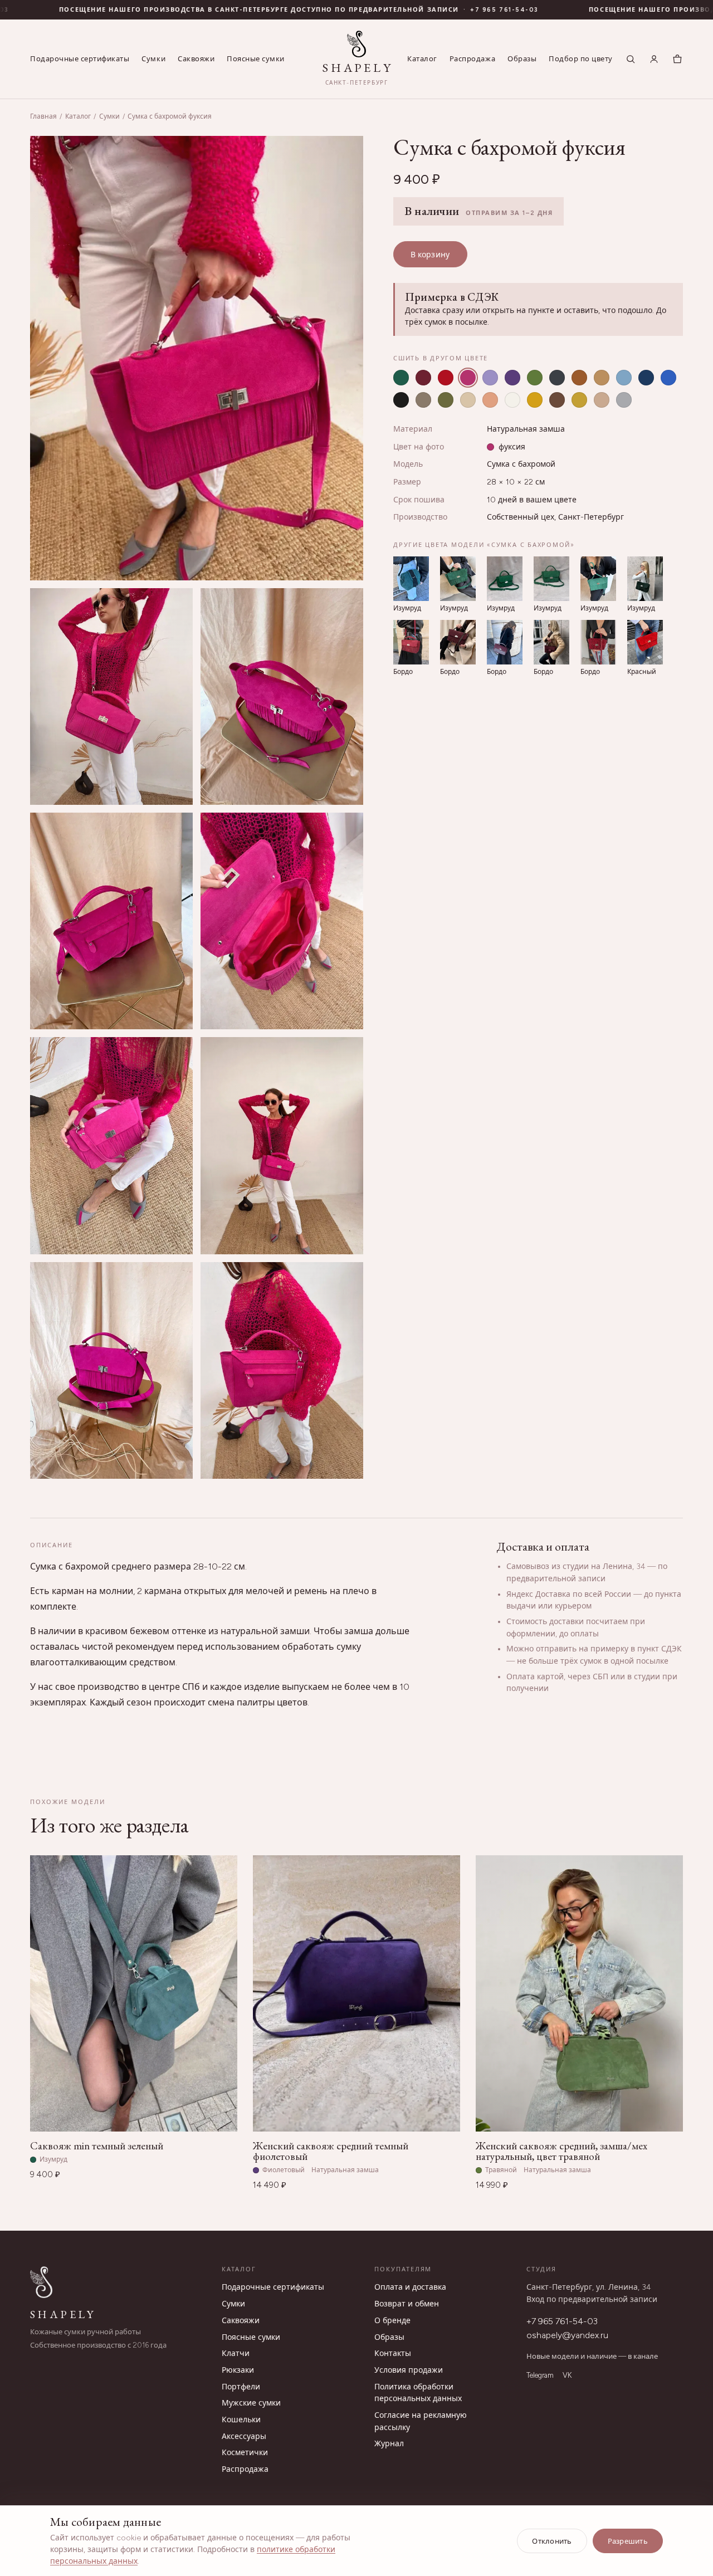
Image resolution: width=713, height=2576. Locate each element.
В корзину (430, 255)
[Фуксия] (468, 378)
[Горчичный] (579, 400)
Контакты (393, 2353)
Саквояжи (196, 59)
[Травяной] (535, 378)
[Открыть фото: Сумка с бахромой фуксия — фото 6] (111, 1145)
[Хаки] (446, 400)
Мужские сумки (251, 2403)
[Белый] (512, 400)
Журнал (389, 2444)
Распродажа (472, 59)
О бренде (392, 2321)
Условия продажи (409, 2370)
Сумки (153, 59)
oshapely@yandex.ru (567, 2335)
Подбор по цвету (581, 59)
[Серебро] (624, 400)
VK (567, 2375)
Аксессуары (244, 2436)
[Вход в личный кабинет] (654, 59)
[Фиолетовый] (512, 378)
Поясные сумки (256, 59)
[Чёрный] (401, 400)
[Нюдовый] (602, 400)
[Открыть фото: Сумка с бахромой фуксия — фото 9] (282, 1370)
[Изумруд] (401, 378)
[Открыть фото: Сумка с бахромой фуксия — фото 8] (111, 1370)
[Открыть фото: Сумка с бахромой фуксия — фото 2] (111, 696)
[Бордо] (423, 378)
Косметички (245, 2453)
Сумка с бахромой (521, 464)
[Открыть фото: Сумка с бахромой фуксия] (197, 358)
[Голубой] (624, 378)
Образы (522, 59)
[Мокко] (557, 400)
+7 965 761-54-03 (562, 2321)
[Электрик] (668, 378)
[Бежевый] (468, 400)
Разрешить (628, 2541)
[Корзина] (677, 59)
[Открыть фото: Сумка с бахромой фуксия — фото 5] (282, 921)
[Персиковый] (490, 400)
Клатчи (236, 2353)
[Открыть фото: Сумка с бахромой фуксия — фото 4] (111, 921)
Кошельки (241, 2420)
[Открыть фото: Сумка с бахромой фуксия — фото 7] (282, 1145)
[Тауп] (423, 400)
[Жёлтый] (535, 400)
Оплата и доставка (410, 2287)
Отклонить (552, 2541)
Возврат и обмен (407, 2304)
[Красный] (446, 378)
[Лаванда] (490, 378)
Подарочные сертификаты (80, 59)
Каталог (422, 59)
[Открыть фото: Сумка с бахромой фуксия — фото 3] (282, 696)
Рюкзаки (238, 2370)
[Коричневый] (579, 378)
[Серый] (557, 378)
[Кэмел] (602, 378)
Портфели (241, 2387)
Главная (43, 116)
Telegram (540, 2375)
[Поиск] (631, 59)
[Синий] (646, 378)
